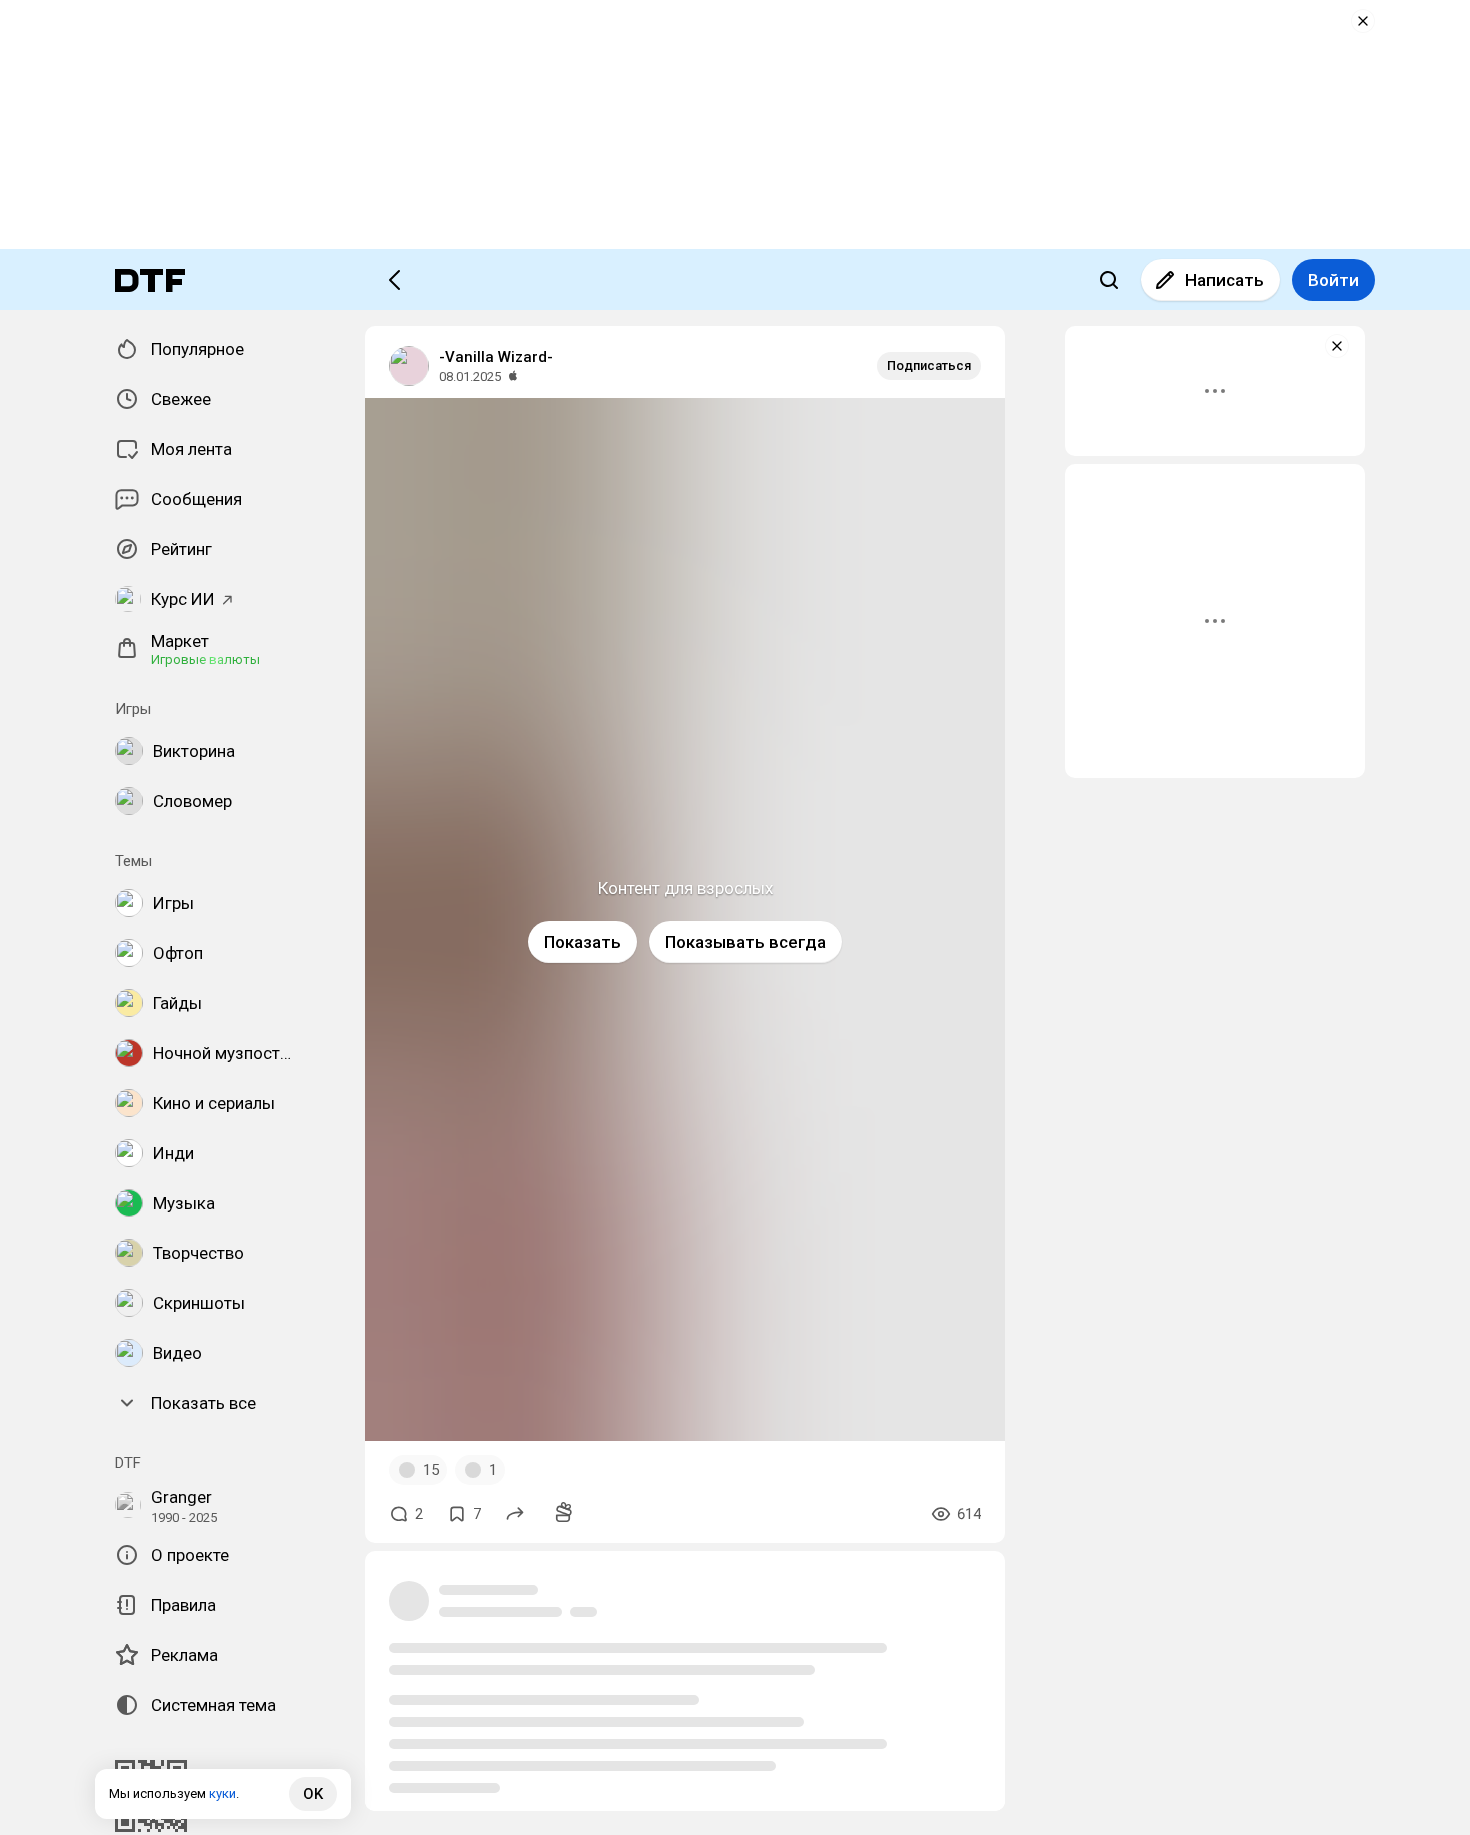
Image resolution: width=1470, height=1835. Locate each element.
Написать (1224, 280)
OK (313, 1794)
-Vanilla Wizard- (496, 357)
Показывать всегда (745, 942)
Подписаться (929, 365)
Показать (582, 942)
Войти (1333, 280)
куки (222, 1793)
